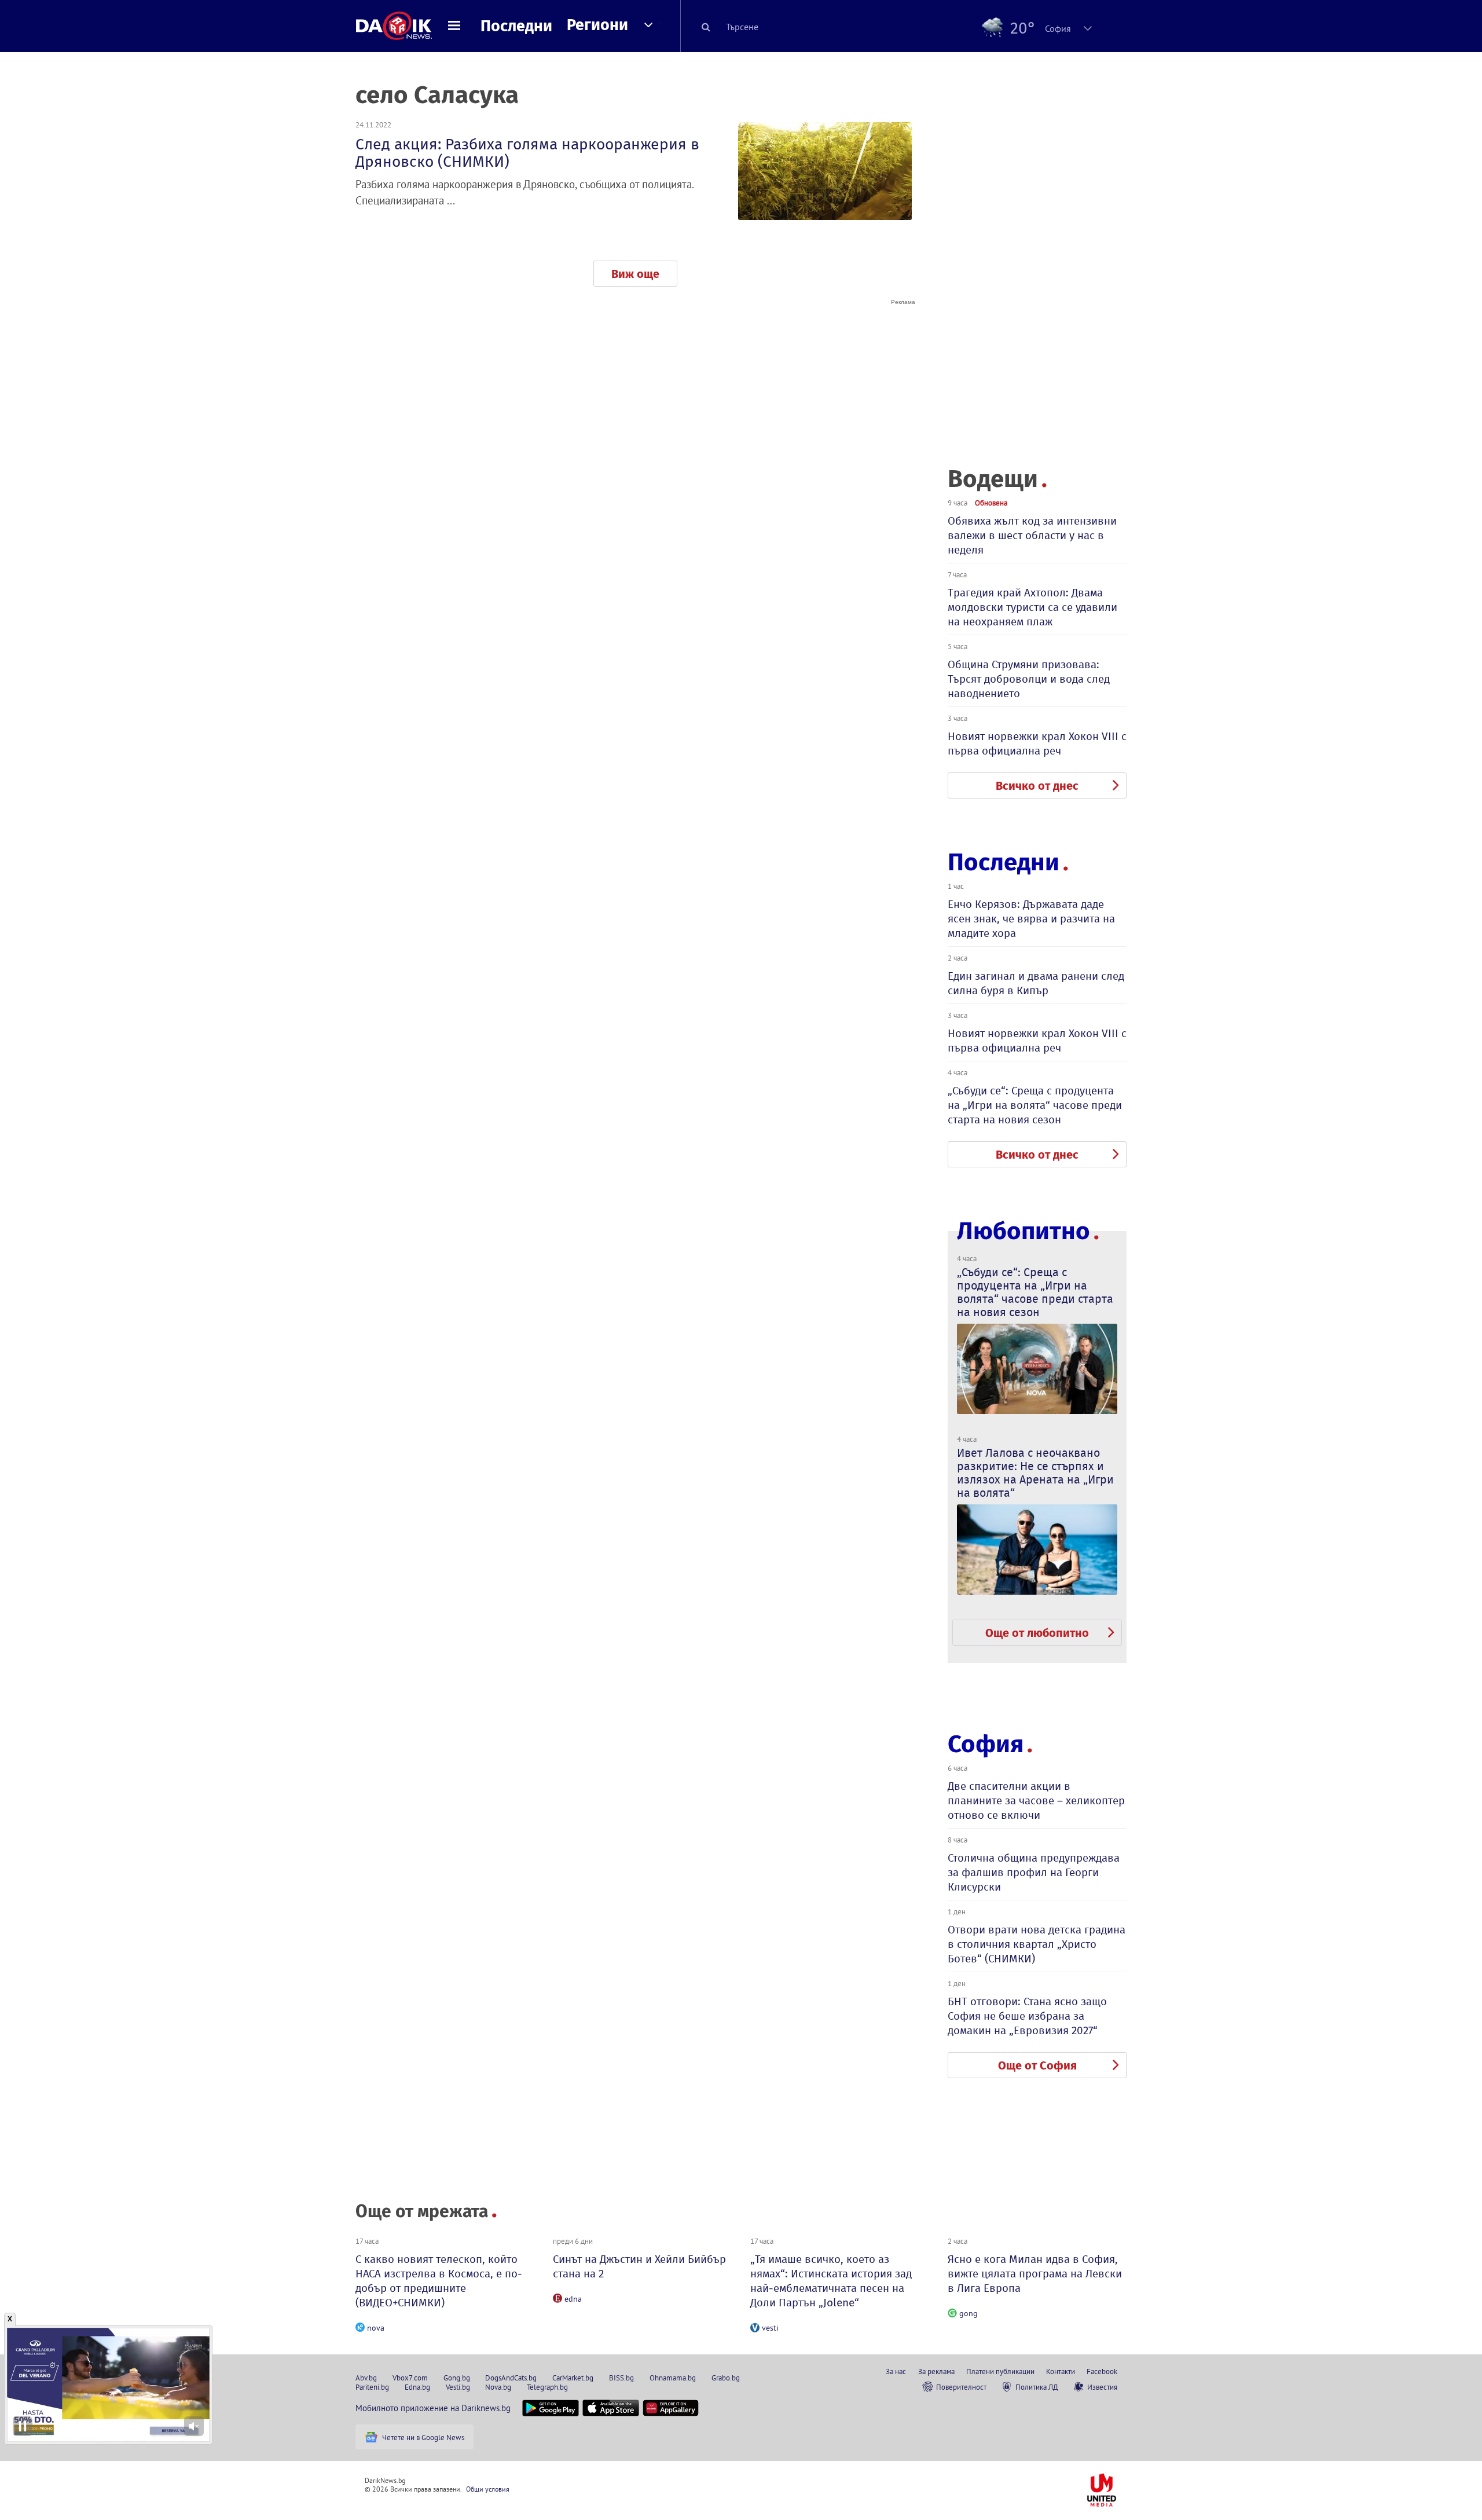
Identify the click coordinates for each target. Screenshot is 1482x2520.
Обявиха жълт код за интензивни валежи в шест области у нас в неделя (1032, 535)
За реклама (936, 2371)
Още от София (1037, 2065)
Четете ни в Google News (423, 2437)
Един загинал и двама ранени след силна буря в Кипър (1036, 983)
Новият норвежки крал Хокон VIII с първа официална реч (1037, 743)
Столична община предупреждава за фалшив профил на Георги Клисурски (1034, 1872)
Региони (597, 25)
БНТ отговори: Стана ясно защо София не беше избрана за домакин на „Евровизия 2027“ (1027, 2016)
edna (573, 2299)
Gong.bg (457, 2378)
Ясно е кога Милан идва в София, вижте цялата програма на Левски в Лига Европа (1035, 2274)
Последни (516, 26)
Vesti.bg (458, 2387)
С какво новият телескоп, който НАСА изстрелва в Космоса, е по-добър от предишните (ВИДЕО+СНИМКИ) (439, 2281)
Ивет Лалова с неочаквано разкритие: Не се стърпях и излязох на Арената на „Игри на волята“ (1035, 1473)
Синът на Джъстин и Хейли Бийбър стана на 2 (639, 2266)
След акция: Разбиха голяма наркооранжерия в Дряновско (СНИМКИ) (527, 153)
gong (969, 2313)
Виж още (635, 274)
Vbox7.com (410, 2378)
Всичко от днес (1037, 786)
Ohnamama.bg (673, 2378)
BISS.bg (621, 2378)
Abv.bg (366, 2378)
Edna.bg (417, 2387)
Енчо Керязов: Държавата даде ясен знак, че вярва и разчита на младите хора (1031, 919)
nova (376, 2328)
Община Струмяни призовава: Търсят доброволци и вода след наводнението (1029, 679)
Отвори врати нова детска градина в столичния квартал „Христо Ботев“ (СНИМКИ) (1037, 1944)
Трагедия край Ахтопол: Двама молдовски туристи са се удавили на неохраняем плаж (1032, 607)
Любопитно (1024, 1231)
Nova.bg (498, 2387)
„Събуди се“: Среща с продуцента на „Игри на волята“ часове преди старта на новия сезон (1035, 1105)
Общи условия (488, 2489)
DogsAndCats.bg (511, 2378)
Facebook (1102, 2371)
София (986, 1744)
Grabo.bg (726, 2378)
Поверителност (961, 2387)
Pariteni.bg (372, 2387)
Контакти (1061, 2371)
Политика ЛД (1037, 2387)
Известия (1102, 2387)
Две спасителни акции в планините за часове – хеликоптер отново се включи (1036, 1801)
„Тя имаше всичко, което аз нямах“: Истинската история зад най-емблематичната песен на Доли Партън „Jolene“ (831, 2281)
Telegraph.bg (547, 2387)
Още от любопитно (1037, 1633)
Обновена (991, 503)
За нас (896, 2371)
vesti (770, 2328)
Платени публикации (1000, 2371)
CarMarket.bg (573, 2378)
